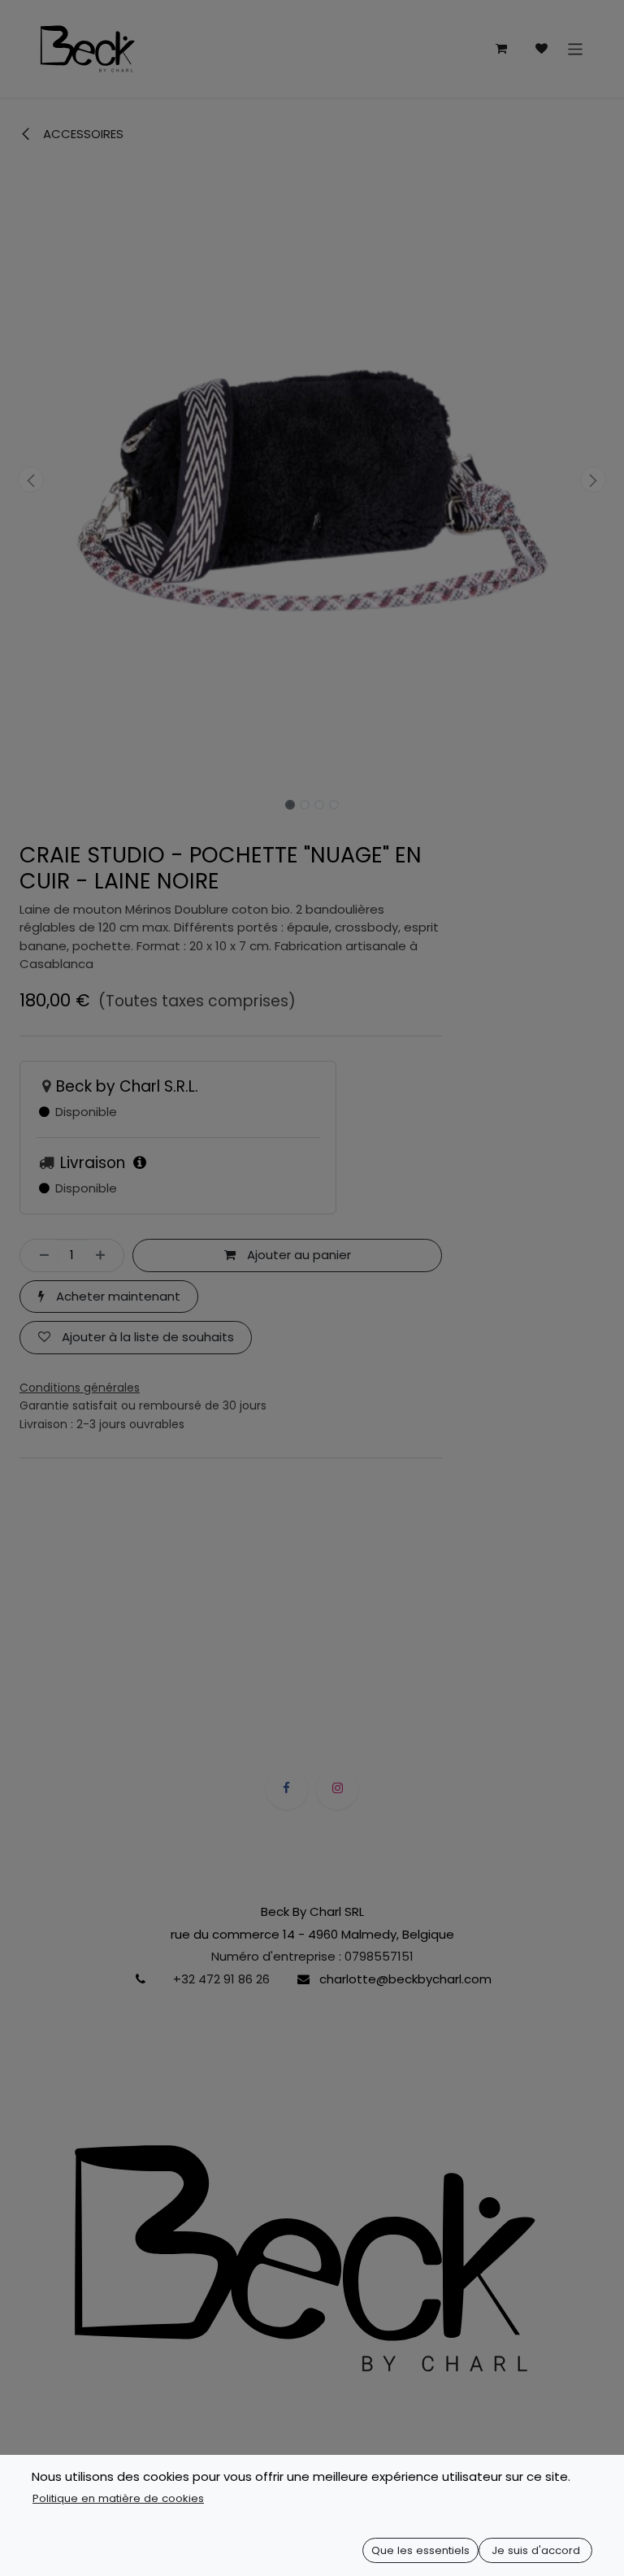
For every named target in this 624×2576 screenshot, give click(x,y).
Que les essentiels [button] (420, 2550)
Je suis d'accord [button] (536, 2550)
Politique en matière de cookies (118, 2498)
